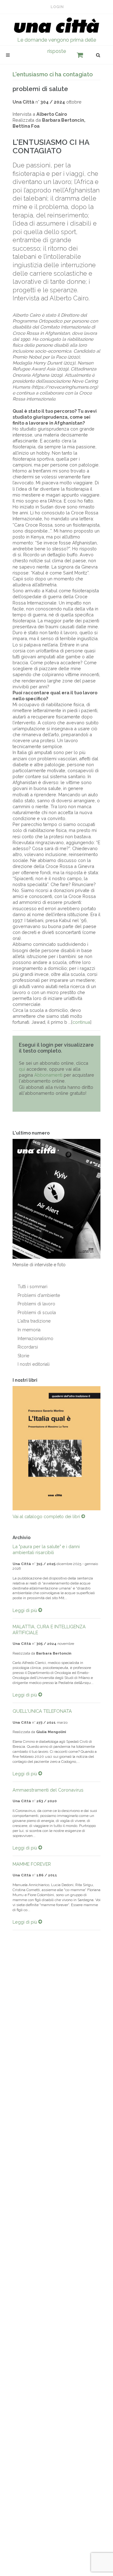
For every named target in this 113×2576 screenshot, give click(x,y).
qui (22, 1069)
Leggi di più (25, 1610)
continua (81, 1022)
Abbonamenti (48, 1075)
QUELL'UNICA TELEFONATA (42, 1711)
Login (57, 7)
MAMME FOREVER (32, 1864)
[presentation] (7, 1448)
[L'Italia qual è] (56, 1448)
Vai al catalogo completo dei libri (47, 1517)
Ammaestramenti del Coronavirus (48, 1790)
